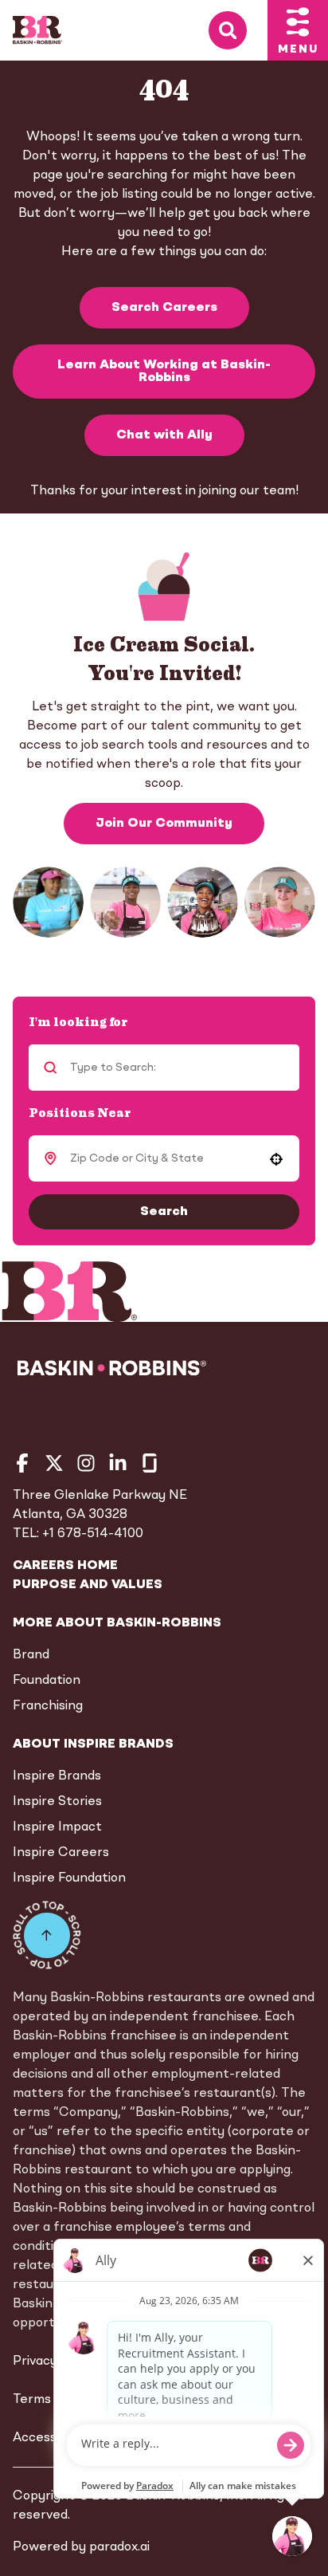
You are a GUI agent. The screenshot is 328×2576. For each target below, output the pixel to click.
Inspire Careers (61, 1853)
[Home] (37, 30)
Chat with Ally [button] (164, 435)
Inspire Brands (57, 1776)
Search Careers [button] (164, 308)
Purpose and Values (88, 1585)
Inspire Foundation (69, 1878)
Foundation (47, 1681)
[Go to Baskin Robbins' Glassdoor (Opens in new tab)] (150, 1463)
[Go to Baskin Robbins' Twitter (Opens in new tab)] (54, 1463)
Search (164, 1212)
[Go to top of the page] (47, 1935)
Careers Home (65, 1566)
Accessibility (51, 2438)
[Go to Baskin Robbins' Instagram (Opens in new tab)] (86, 1463)
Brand (31, 1655)
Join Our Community (164, 824)
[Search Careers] (238, 31)
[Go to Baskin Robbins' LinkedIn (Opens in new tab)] (118, 1463)
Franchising (48, 1706)
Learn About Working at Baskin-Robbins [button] (164, 372)
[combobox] (162, 1158)
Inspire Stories (57, 1802)
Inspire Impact (57, 1827)
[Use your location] (276, 1159)
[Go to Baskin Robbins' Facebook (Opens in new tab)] (22, 1463)
